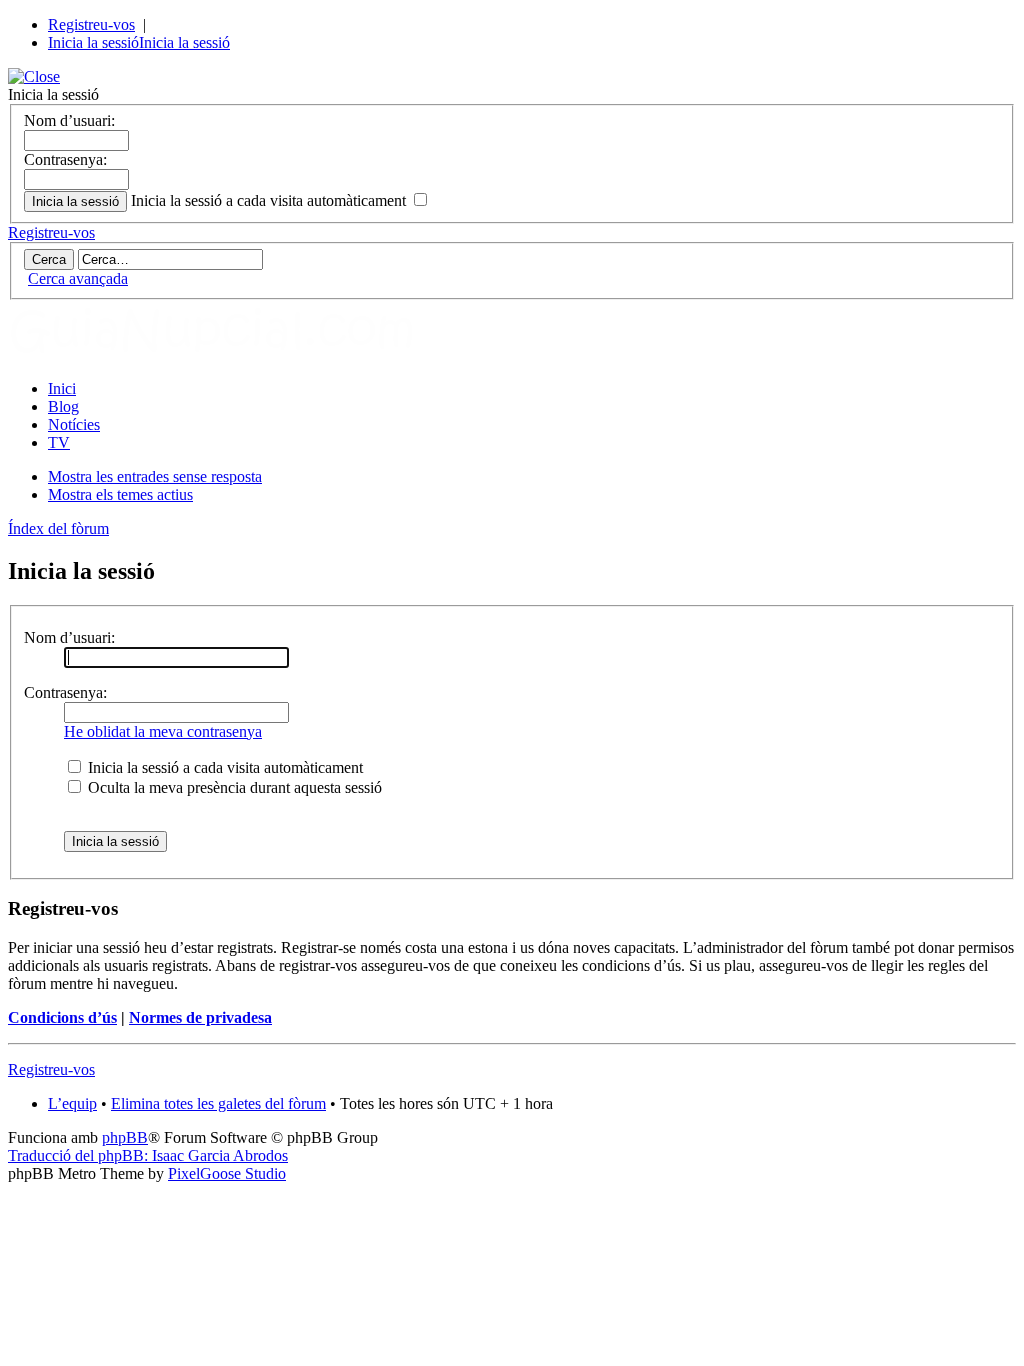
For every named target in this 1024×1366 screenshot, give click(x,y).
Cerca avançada (78, 278)
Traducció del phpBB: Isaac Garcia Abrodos (148, 1155)
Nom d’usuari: (69, 120)
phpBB (125, 1137)
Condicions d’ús (62, 1017)
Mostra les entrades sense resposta (155, 476)
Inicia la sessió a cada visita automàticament (270, 200)
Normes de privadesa (200, 1017)
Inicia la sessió (93, 42)
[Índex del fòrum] (233, 354)
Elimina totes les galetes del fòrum (218, 1103)
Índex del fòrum (58, 528)
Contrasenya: (65, 159)
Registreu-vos (91, 24)
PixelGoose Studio (227, 1173)
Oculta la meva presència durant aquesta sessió (233, 787)
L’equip (72, 1103)
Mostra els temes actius (120, 494)
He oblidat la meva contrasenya (163, 731)
